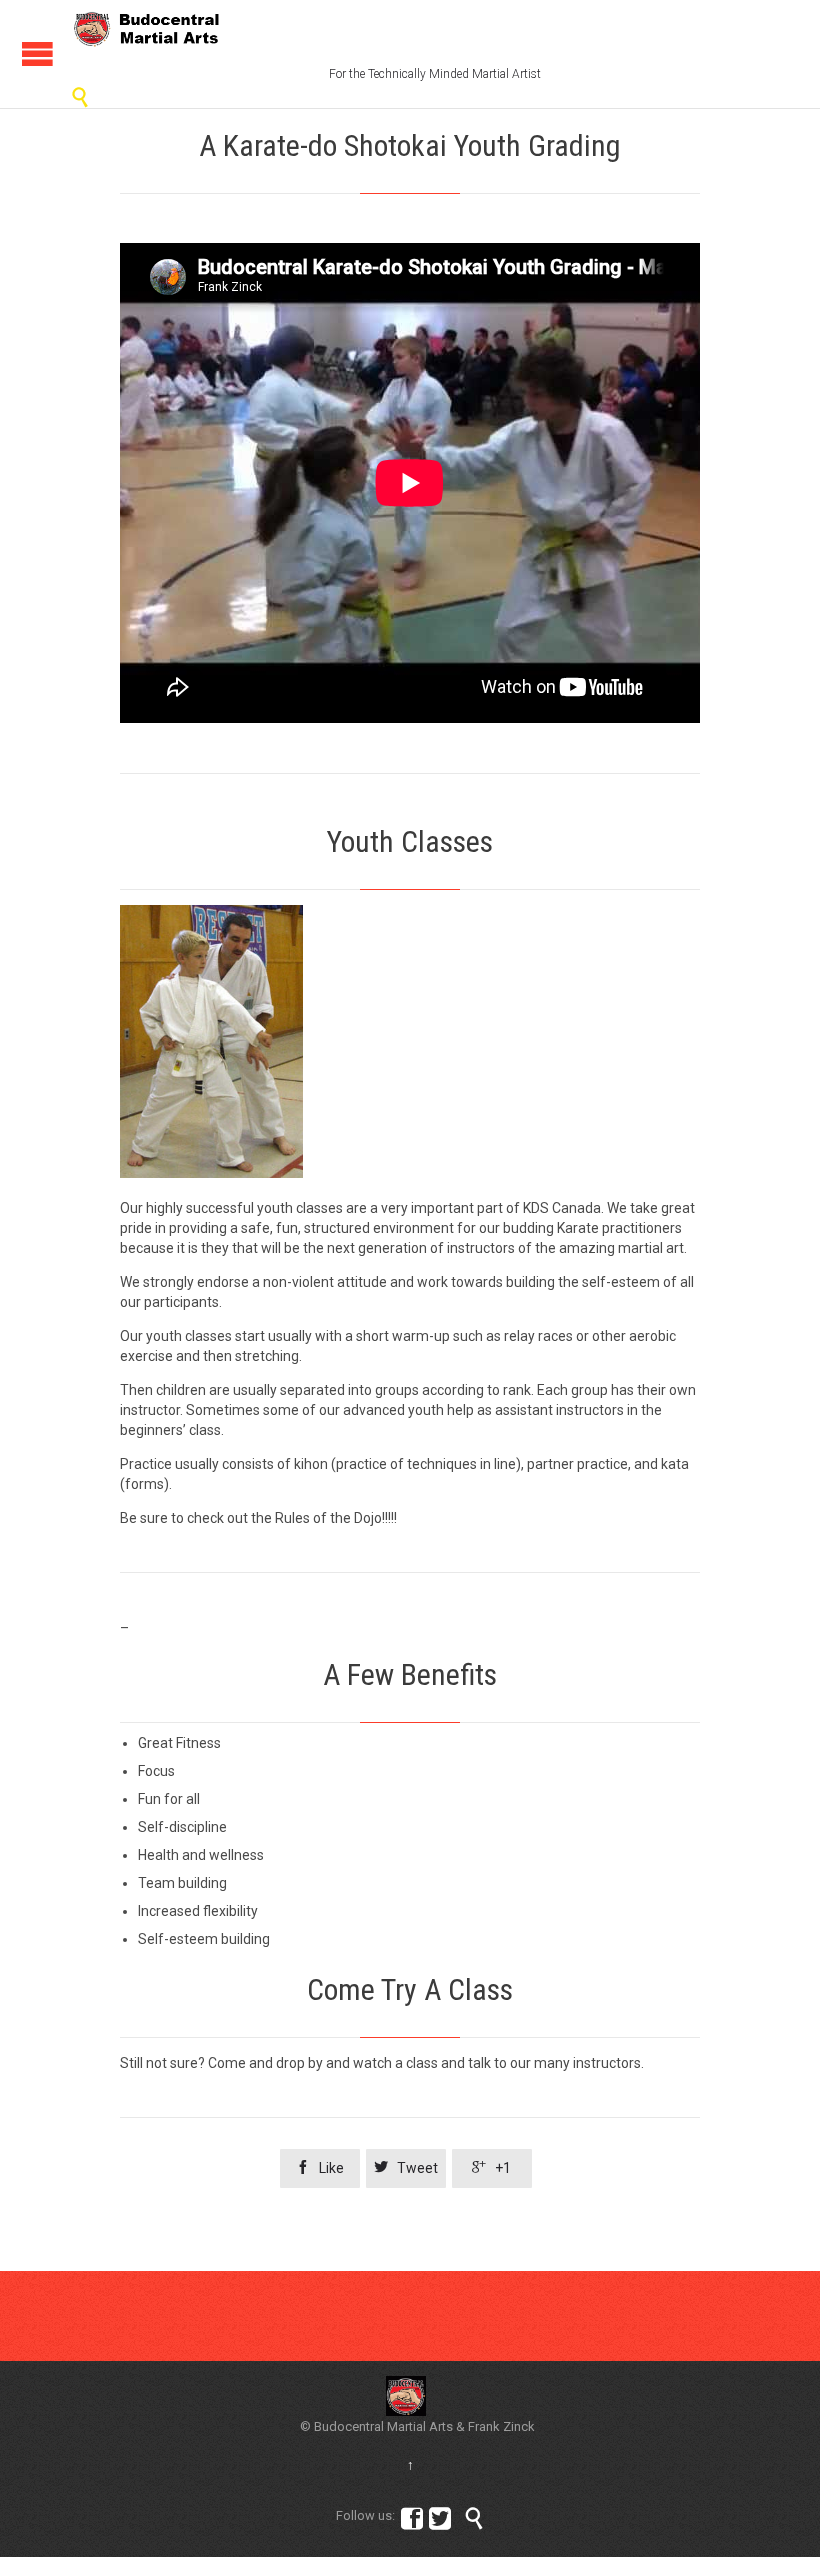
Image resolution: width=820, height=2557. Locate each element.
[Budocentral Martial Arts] (147, 29)
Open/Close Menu (37, 53)
